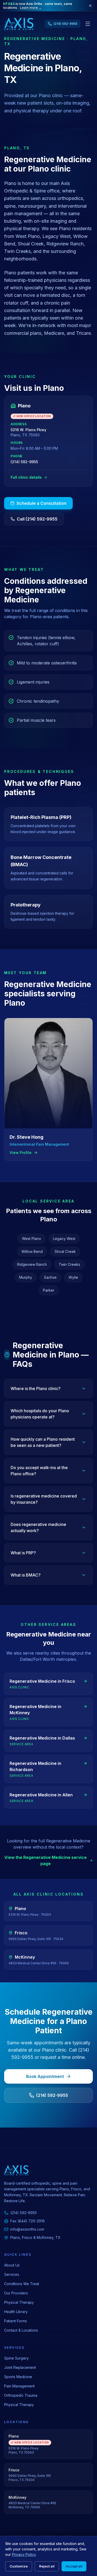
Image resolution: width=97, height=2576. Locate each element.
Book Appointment (45, 2076)
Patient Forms (16, 2321)
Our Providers (16, 2293)
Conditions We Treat (22, 2284)
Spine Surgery (16, 2358)
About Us (12, 2265)
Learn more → (31, 8)
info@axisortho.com (27, 2229)
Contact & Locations (21, 2330)
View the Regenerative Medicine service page (46, 1860)
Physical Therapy (19, 2302)
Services (12, 2274)
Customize (19, 2566)
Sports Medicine (18, 2377)
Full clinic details (26, 477)
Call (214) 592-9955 (37, 519)
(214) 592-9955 (24, 462)
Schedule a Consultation (42, 503)
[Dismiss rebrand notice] (90, 6)
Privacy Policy (24, 2554)
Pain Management (19, 2386)
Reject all (47, 2566)
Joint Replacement (20, 2367)
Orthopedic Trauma (21, 2395)
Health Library (16, 2312)
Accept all (74, 2566)
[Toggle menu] (88, 24)
